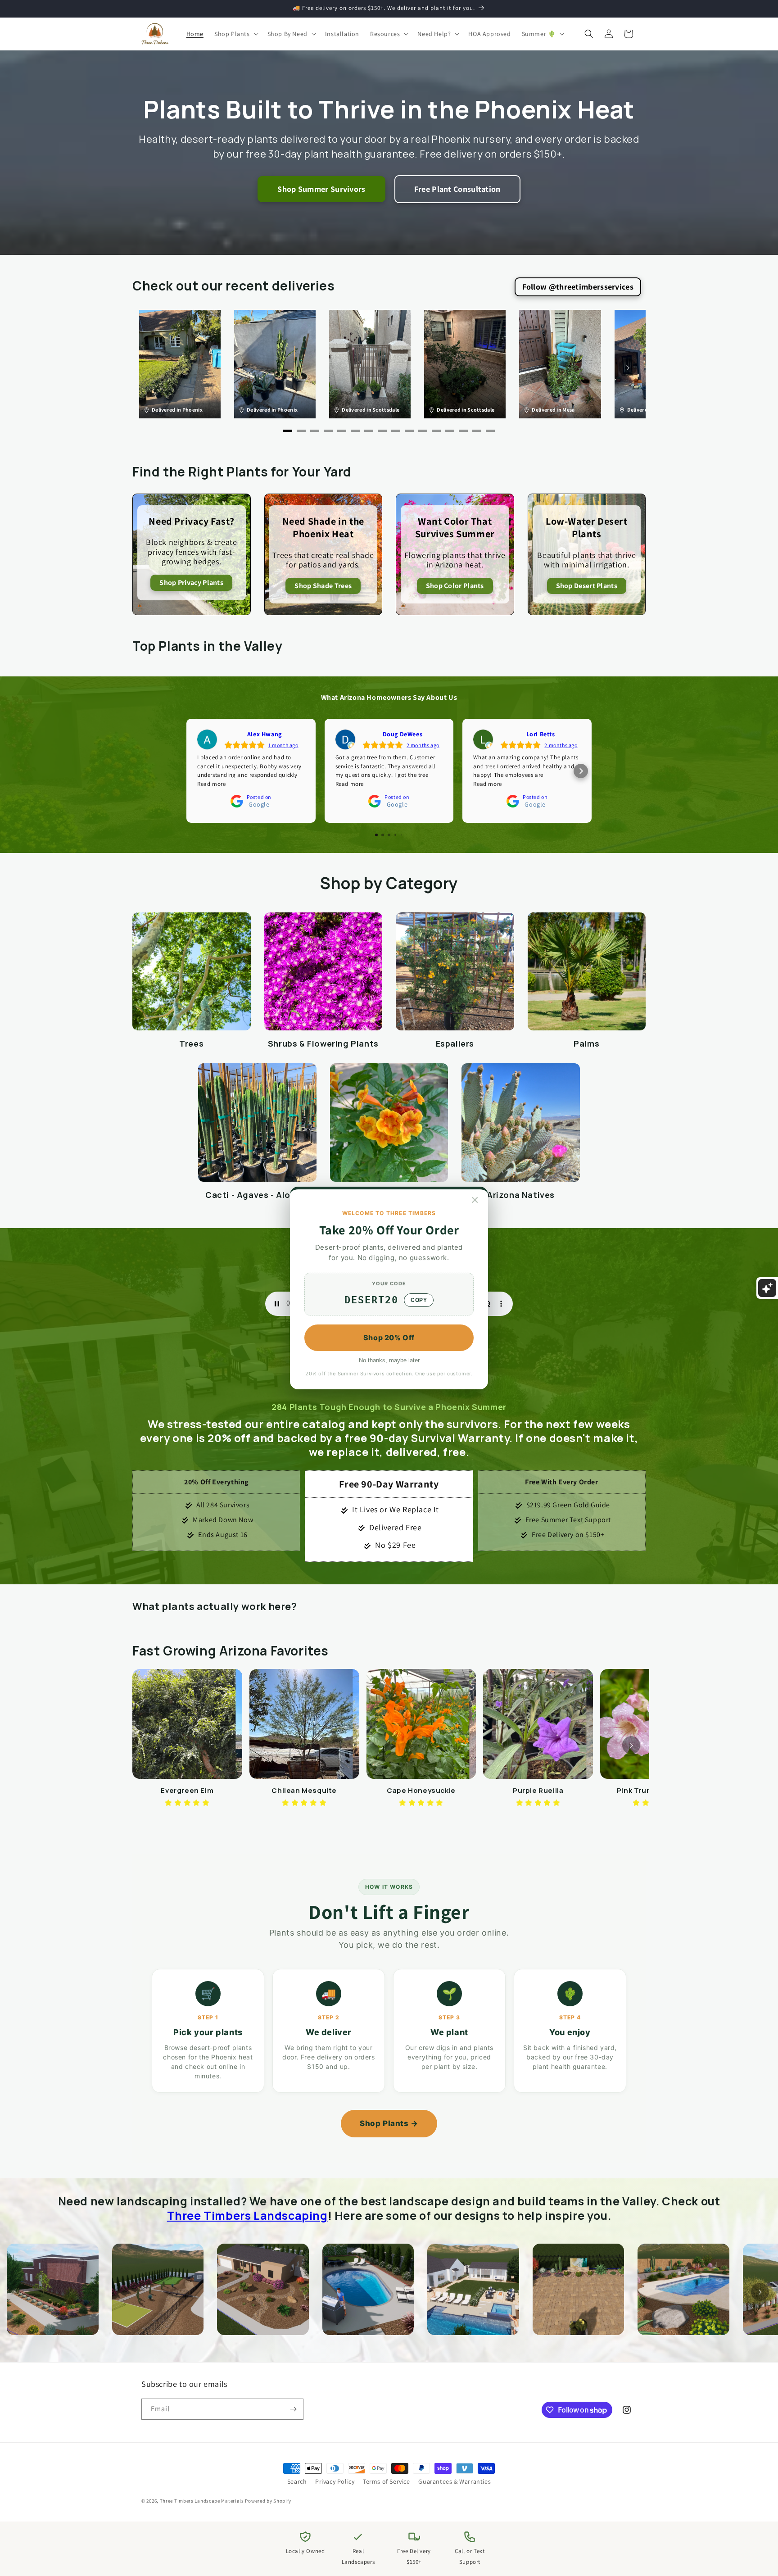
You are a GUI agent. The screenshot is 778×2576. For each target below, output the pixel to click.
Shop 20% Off (389, 1338)
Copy (419, 1300)
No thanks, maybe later (389, 1360)
